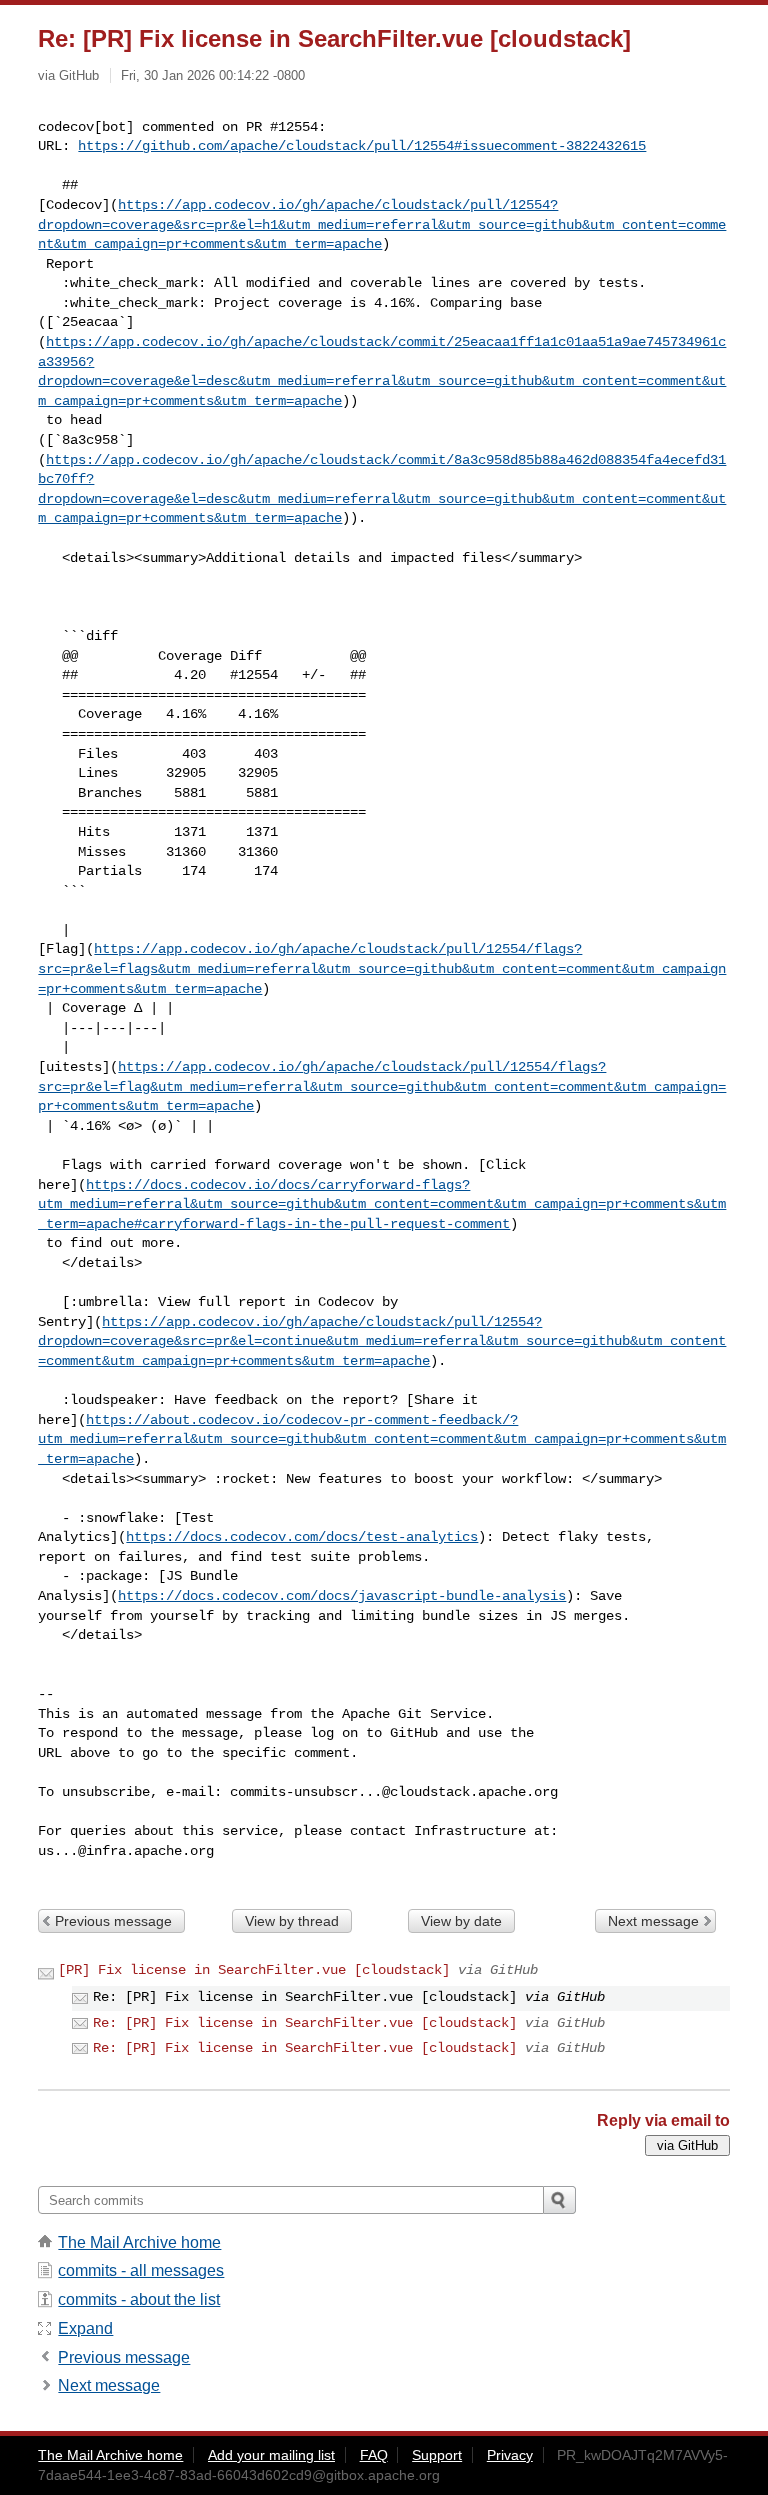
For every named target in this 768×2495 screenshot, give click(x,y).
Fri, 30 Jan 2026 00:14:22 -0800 (213, 75)
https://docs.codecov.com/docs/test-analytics (302, 1537)
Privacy (510, 2455)
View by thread (292, 1921)
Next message (653, 1921)
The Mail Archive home (139, 2242)
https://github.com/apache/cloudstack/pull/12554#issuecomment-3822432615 (362, 146)
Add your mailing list (271, 2455)
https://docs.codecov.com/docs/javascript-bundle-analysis (342, 1596)
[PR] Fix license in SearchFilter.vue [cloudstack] (254, 1970)
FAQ (374, 2455)
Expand (85, 2328)
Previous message (113, 1921)
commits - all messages (141, 2270)
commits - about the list (139, 2299)
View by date (461, 1921)
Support (437, 2455)
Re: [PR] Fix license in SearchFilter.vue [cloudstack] (305, 2023)
